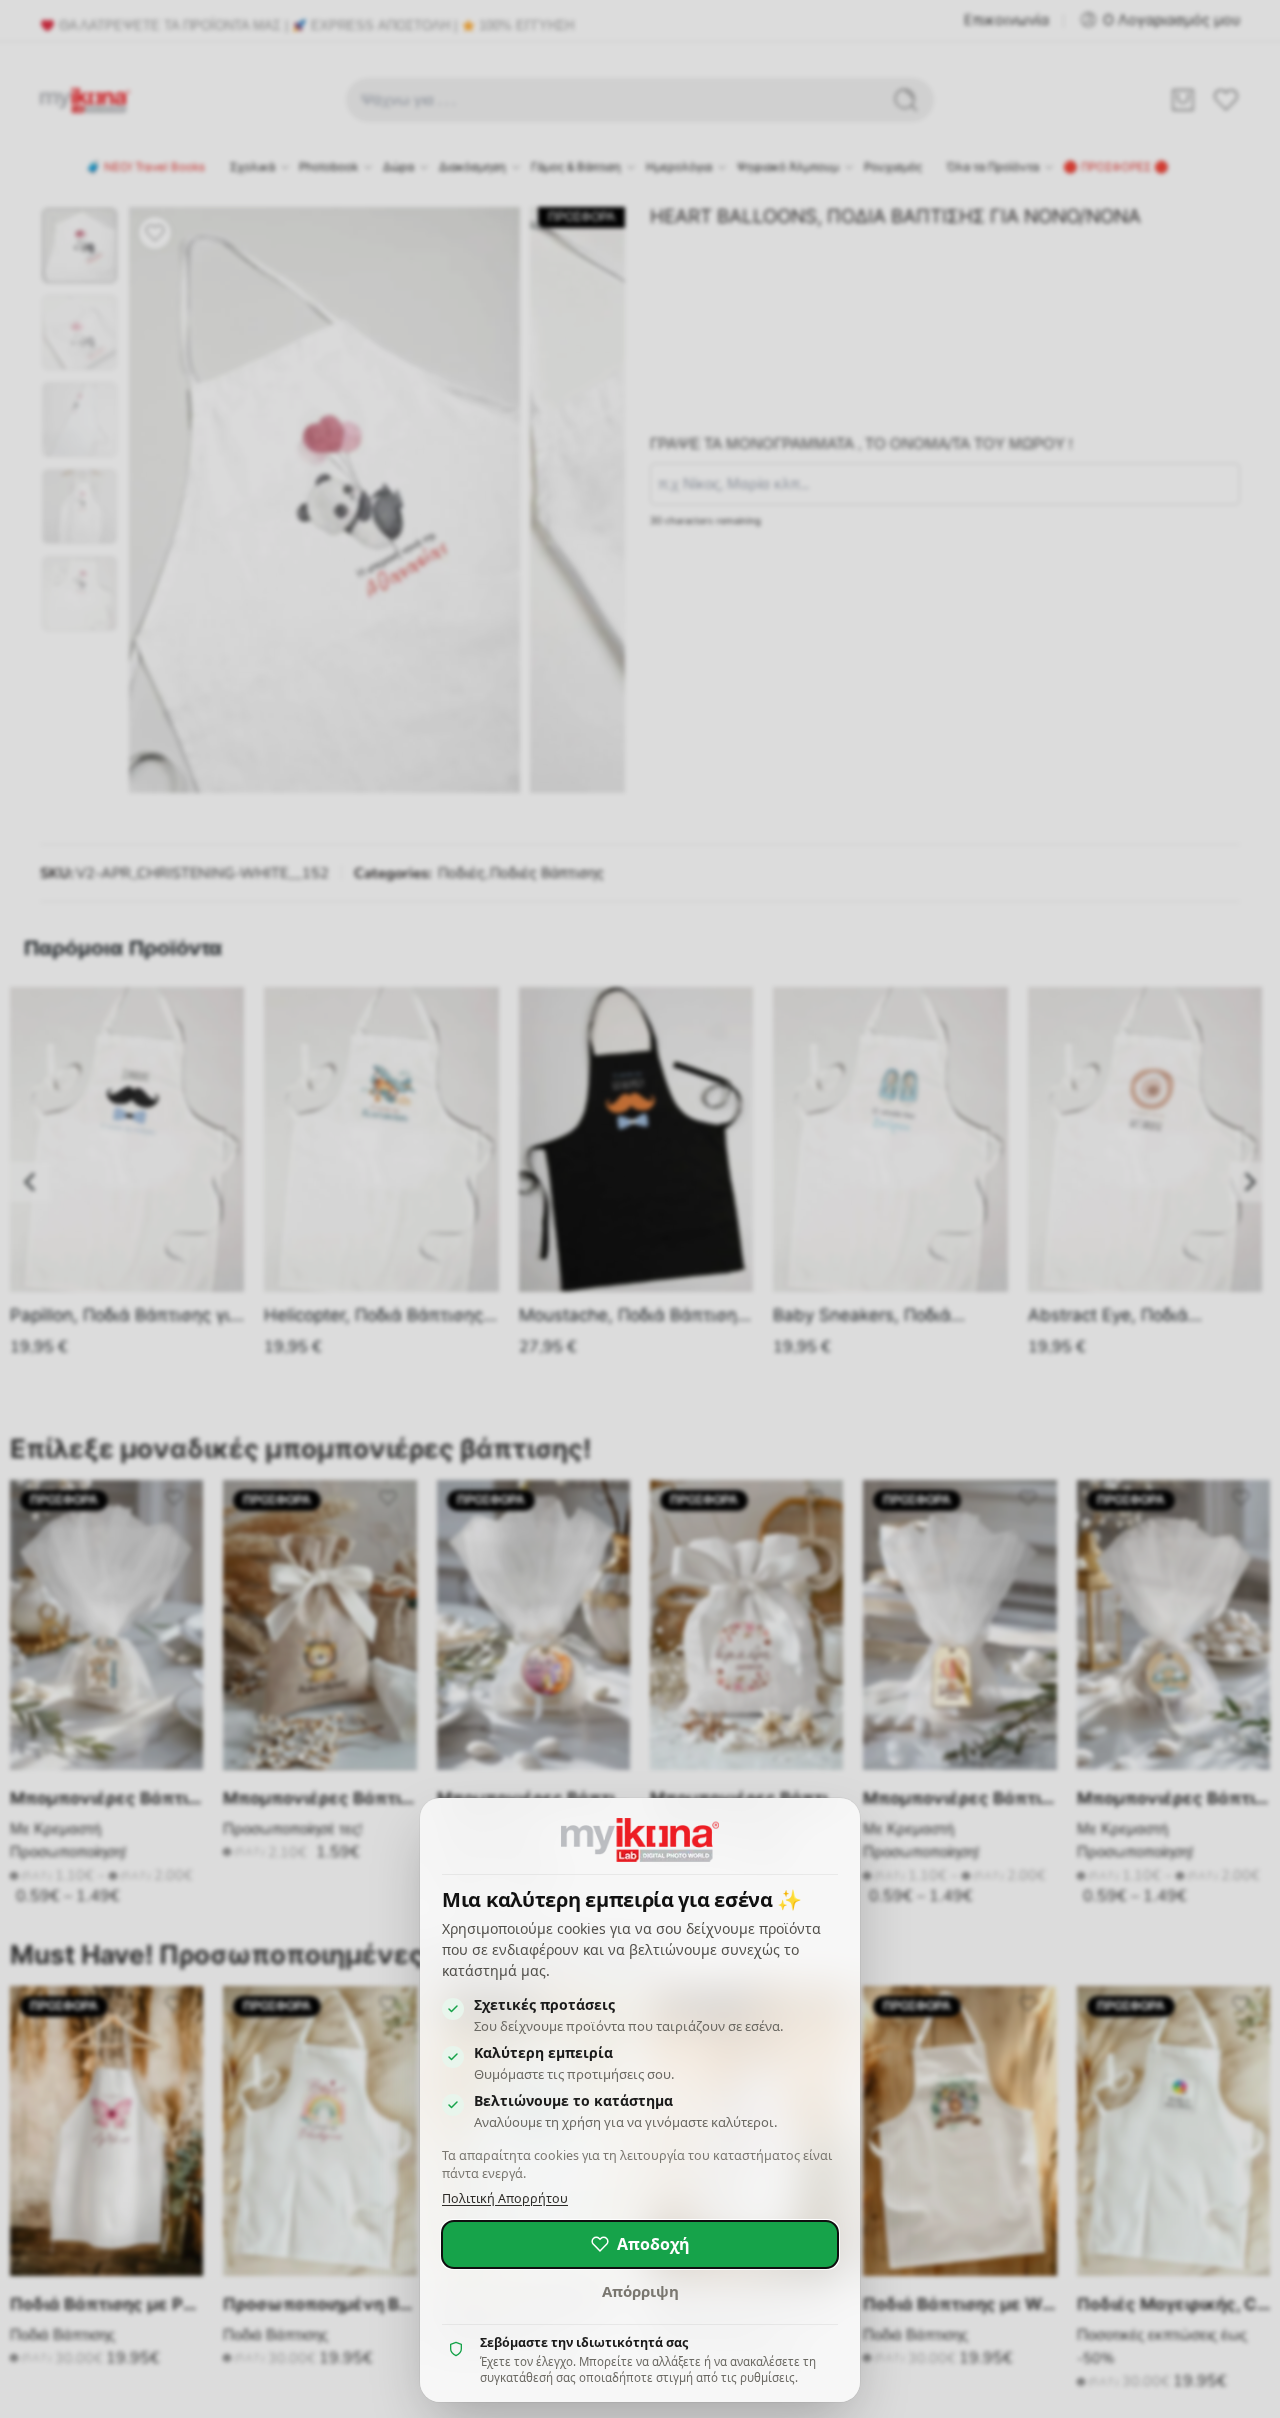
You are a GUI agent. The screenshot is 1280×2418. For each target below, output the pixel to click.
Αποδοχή (653, 2244)
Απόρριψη (640, 2291)
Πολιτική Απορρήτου (505, 2198)
